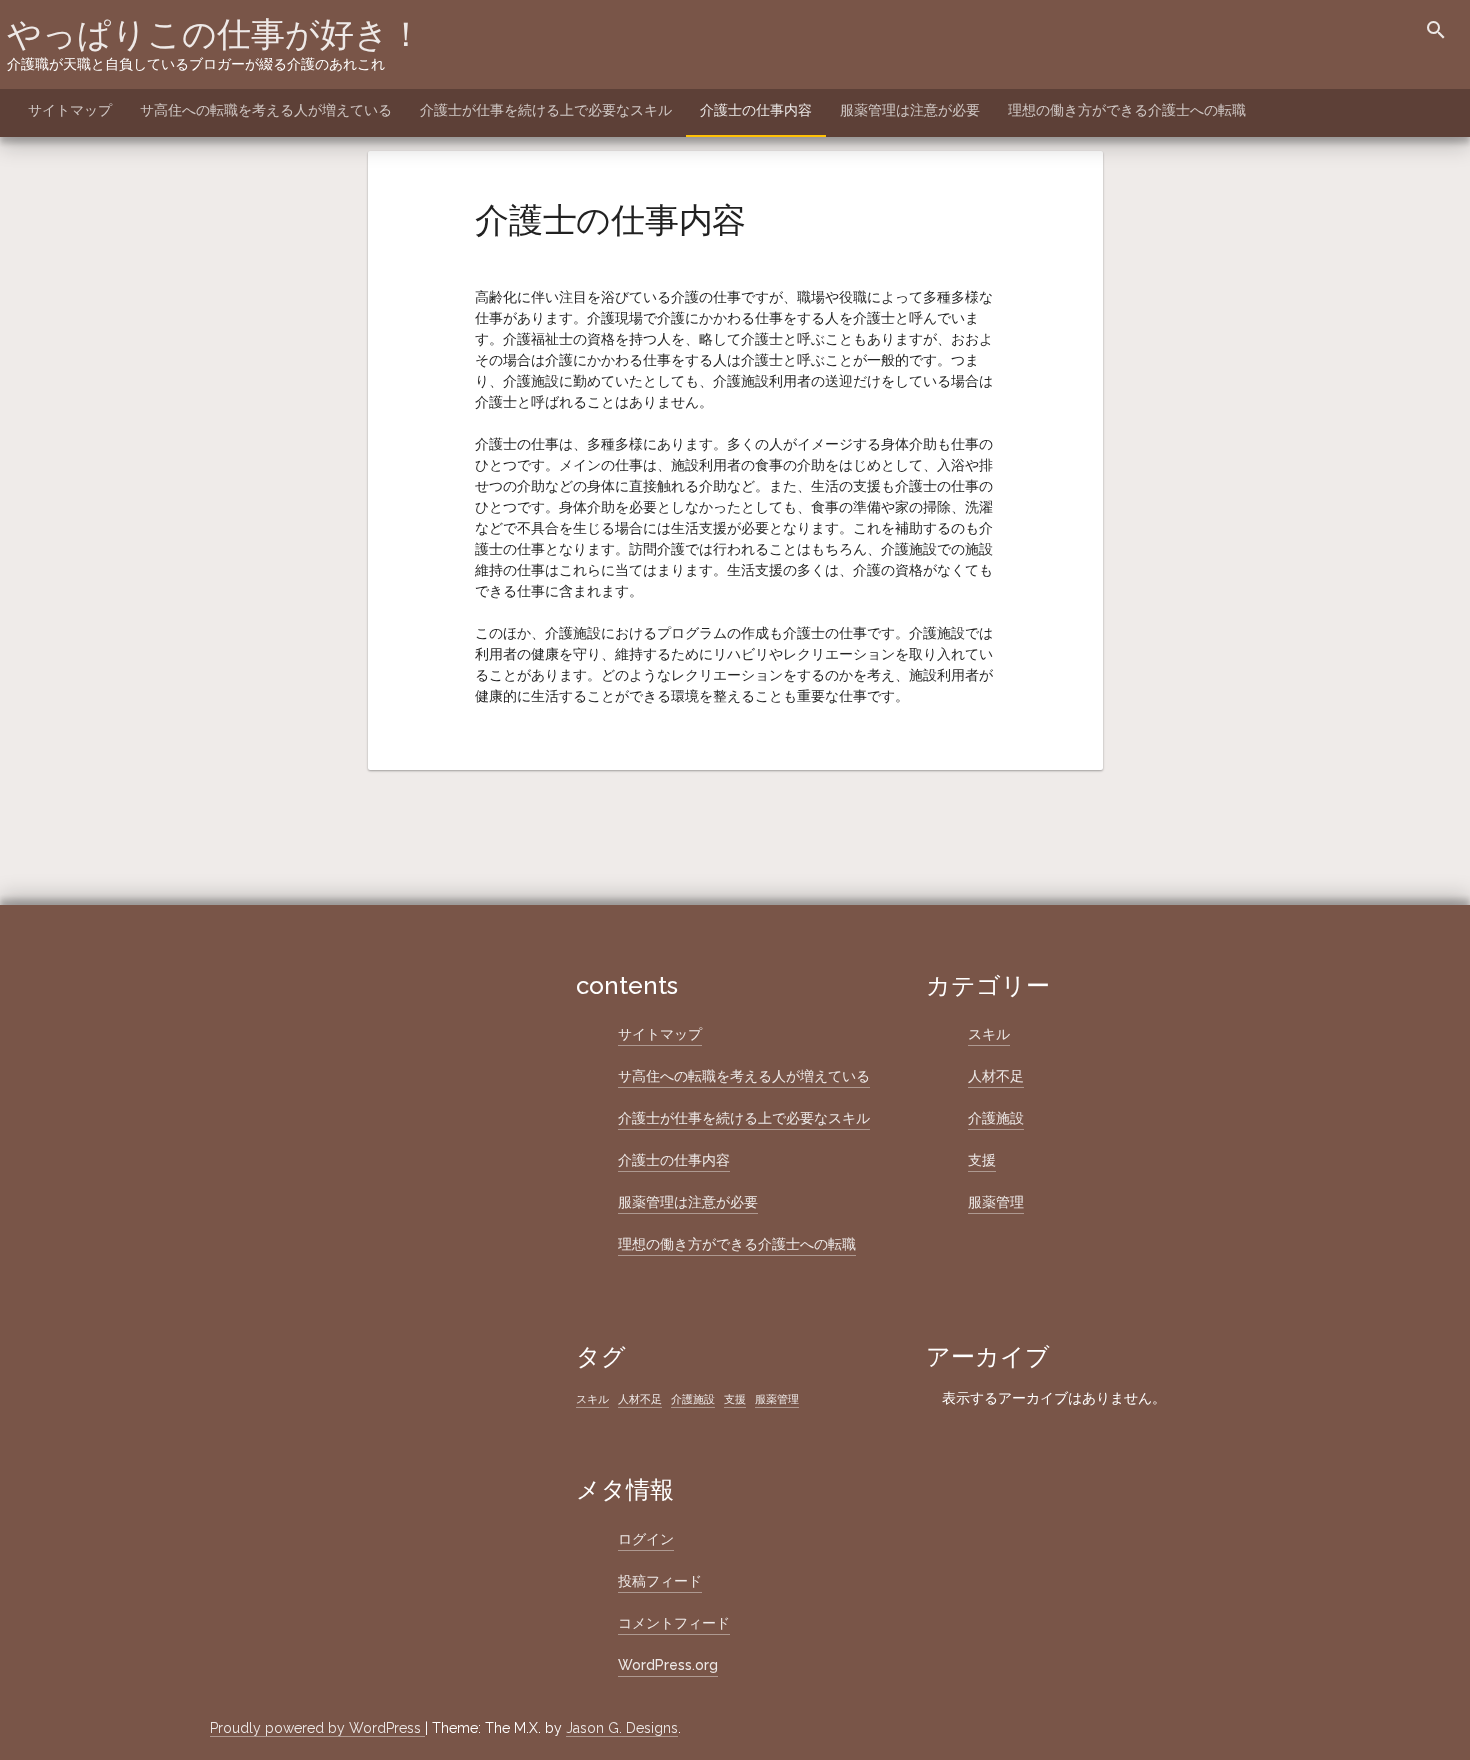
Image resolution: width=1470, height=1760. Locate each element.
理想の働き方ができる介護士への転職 (1127, 110)
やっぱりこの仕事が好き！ (215, 34)
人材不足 (996, 1076)
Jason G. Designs (622, 1728)
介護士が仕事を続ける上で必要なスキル (546, 110)
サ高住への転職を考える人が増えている (266, 110)
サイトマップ (70, 110)
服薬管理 (996, 1202)
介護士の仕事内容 (756, 110)
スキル (989, 1034)
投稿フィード (660, 1581)
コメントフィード (674, 1623)
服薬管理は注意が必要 (910, 110)
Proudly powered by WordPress (317, 1728)
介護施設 (996, 1118)
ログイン (646, 1539)
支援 (982, 1160)
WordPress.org (668, 1665)
